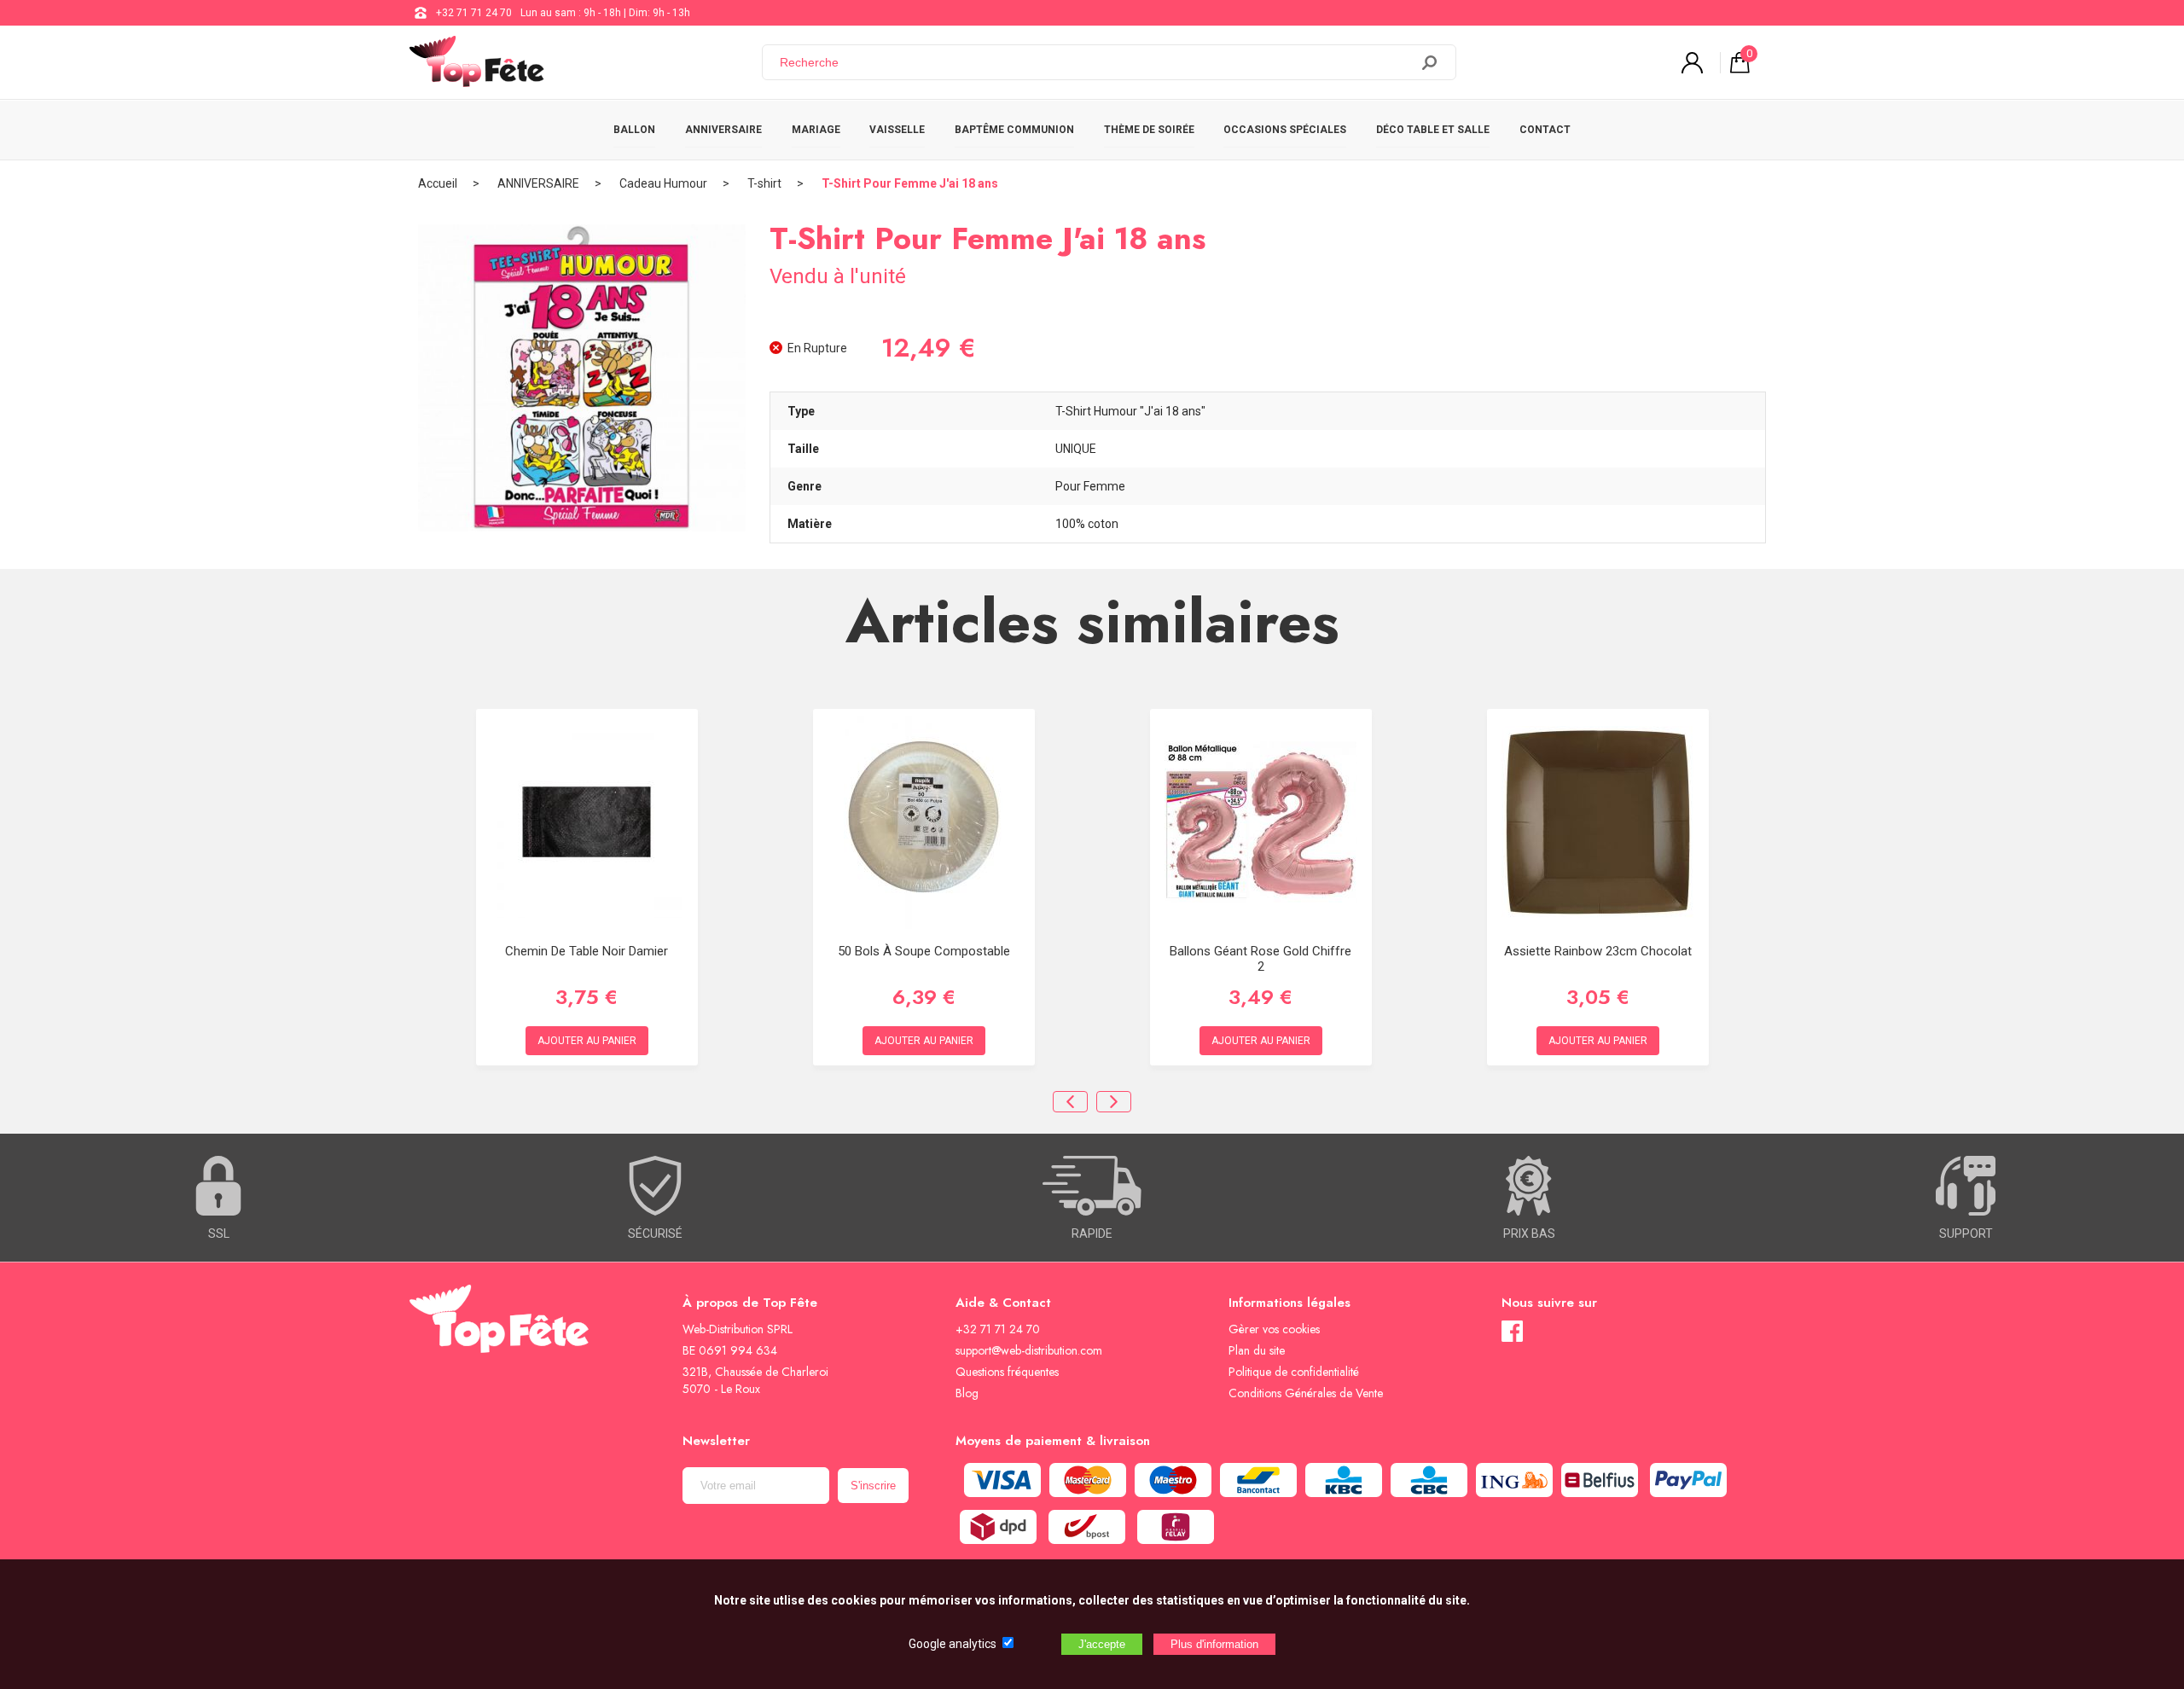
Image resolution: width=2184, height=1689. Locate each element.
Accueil (438, 183)
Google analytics (953, 1644)
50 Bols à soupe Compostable (924, 951)
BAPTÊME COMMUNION (1014, 130)
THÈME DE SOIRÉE (1149, 130)
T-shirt (764, 183)
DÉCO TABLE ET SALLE (1433, 130)
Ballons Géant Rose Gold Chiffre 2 (1260, 959)
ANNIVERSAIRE (723, 130)
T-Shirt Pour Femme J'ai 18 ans (910, 183)
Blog (967, 1393)
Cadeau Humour (663, 183)
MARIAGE (816, 130)
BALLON (634, 130)
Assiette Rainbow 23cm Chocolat (1598, 951)
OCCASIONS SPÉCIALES (1285, 130)
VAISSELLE (897, 130)
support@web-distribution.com (1029, 1350)
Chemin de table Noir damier (587, 951)
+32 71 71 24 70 (474, 13)
